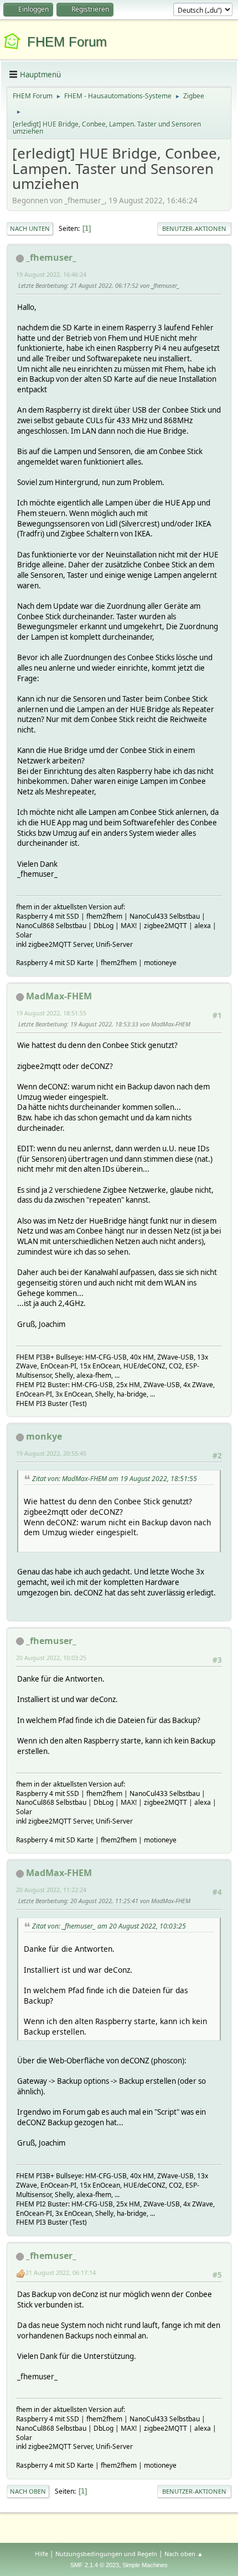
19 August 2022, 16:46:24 (51, 274)
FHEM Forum (67, 42)
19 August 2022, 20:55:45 (51, 1453)
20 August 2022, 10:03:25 (51, 1658)
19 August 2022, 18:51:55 (51, 1013)
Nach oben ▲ (184, 2554)
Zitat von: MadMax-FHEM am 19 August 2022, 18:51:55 (115, 1479)
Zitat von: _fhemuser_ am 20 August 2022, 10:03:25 (109, 1926)
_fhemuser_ (51, 257)
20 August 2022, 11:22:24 (51, 1890)
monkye (44, 1436)
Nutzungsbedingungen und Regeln (106, 2554)
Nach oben (28, 2491)
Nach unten (30, 228)
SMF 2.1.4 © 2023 (95, 2565)
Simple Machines (145, 2565)
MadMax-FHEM (59, 996)
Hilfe (42, 2554)
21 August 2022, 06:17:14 (61, 2272)
